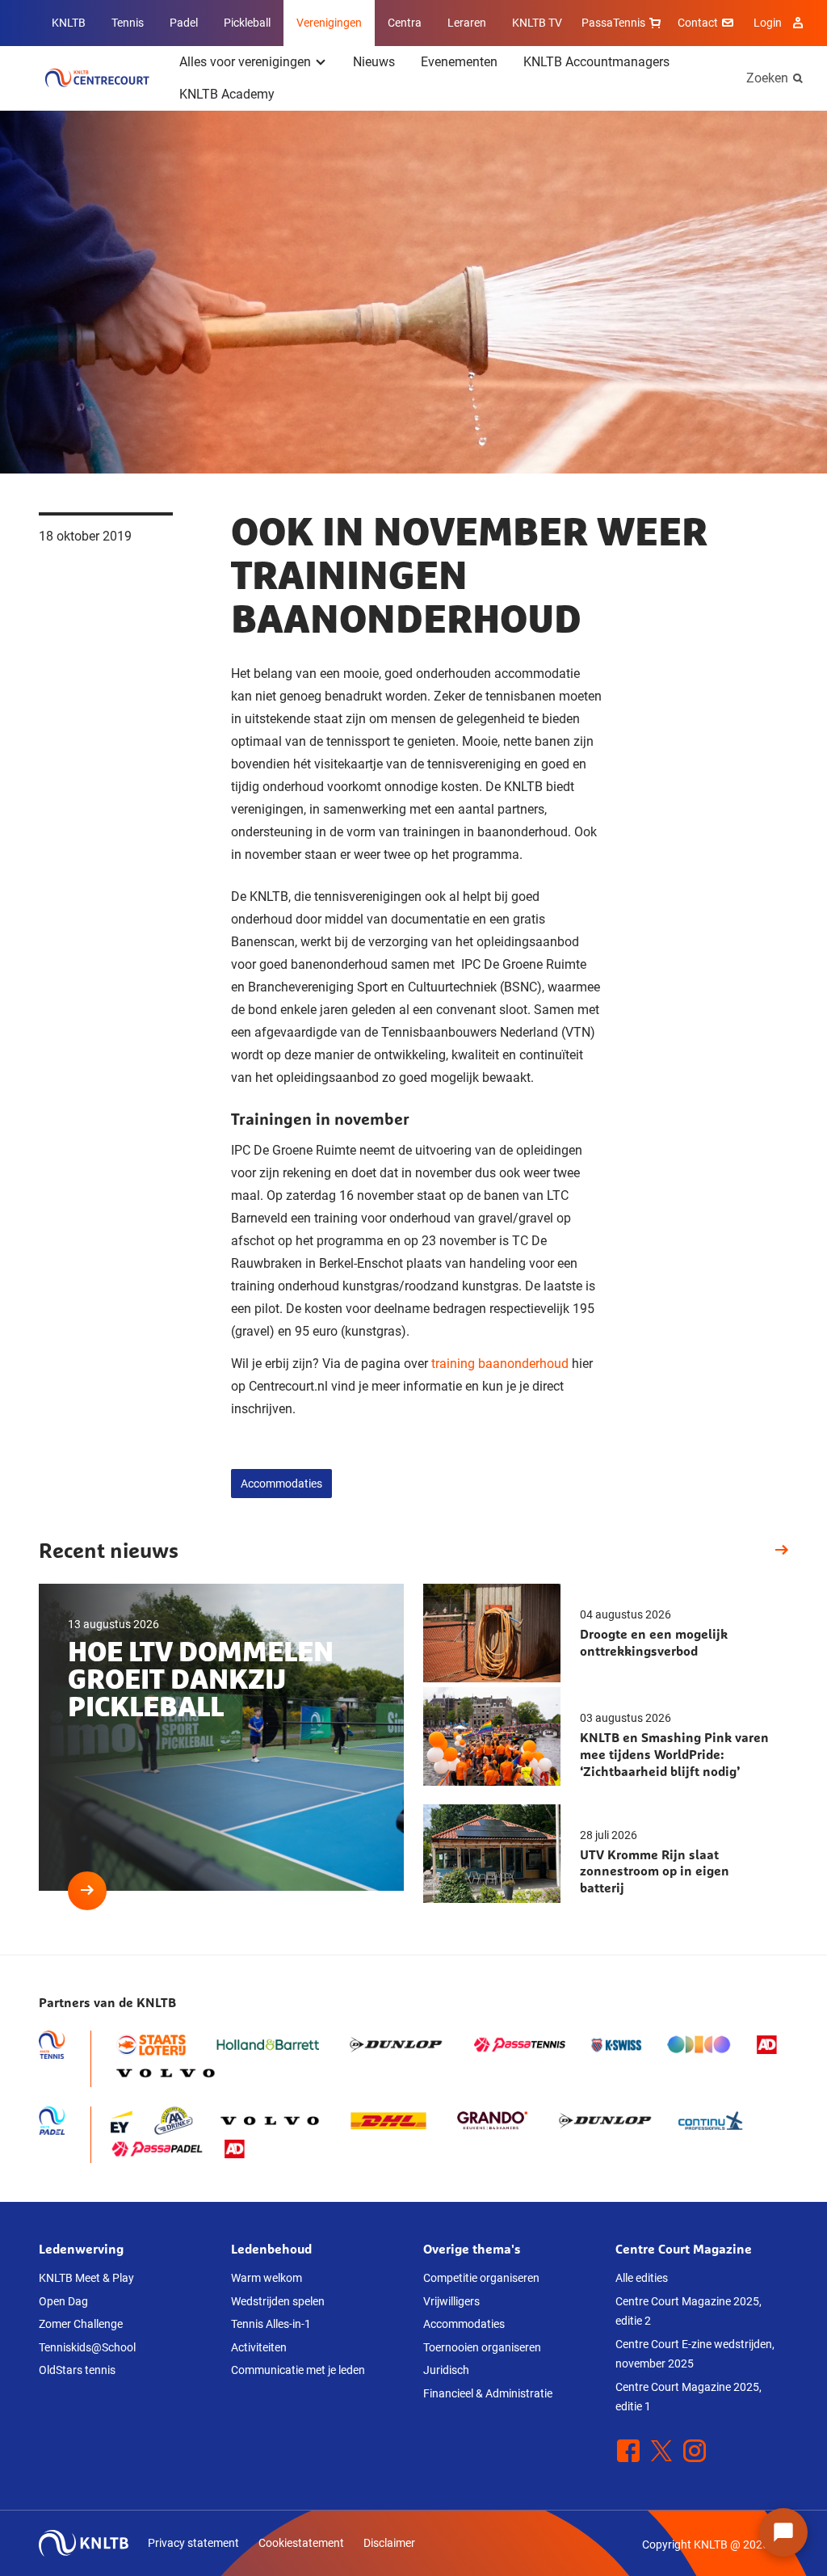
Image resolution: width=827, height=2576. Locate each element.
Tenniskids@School (87, 2347)
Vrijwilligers (451, 2301)
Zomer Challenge (81, 2324)
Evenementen (459, 62)
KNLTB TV (537, 23)
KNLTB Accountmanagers (596, 62)
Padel (184, 23)
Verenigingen (329, 23)
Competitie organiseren (481, 2278)
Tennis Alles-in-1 (271, 2324)
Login (768, 23)
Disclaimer (389, 2543)
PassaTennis (613, 23)
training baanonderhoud (500, 1364)
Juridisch (446, 2370)
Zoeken (767, 78)
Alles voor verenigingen (245, 62)
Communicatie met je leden (298, 2370)
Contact (698, 23)
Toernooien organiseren (482, 2347)
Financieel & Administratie (488, 2393)
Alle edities (642, 2278)
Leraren (467, 23)
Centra (405, 23)
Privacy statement (193, 2543)
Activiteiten (259, 2347)
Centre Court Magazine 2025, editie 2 (688, 2311)
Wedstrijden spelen (278, 2301)
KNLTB (69, 23)
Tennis (128, 23)
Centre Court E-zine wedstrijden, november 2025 (695, 2354)
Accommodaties (281, 1484)
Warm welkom (267, 2278)
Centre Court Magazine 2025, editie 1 (688, 2397)
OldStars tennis (77, 2370)
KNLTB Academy (227, 94)
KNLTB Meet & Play (86, 2278)
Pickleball (247, 23)
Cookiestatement (301, 2543)
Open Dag (63, 2301)
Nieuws (374, 62)
